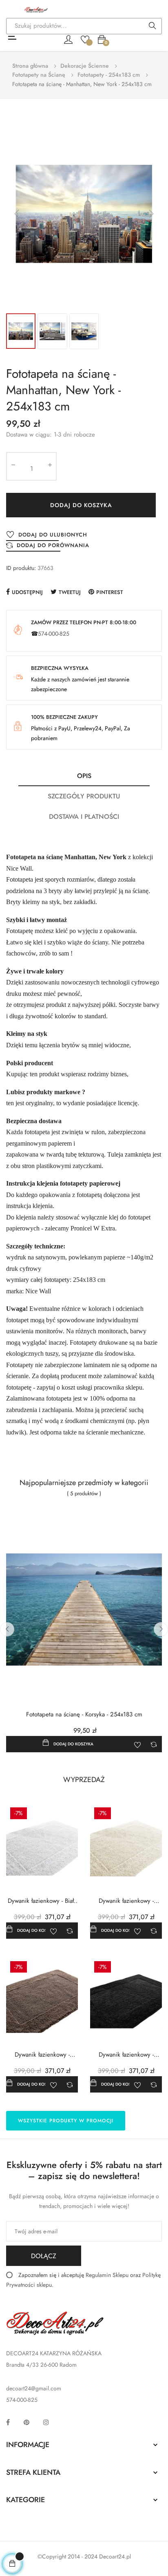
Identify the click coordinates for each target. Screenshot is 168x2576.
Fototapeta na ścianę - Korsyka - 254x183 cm (84, 1715)
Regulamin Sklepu (107, 2275)
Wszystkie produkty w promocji (66, 2121)
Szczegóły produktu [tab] (84, 796)
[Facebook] (8, 2422)
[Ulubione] (85, 39)
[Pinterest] (27, 2422)
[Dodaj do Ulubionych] (137, 1744)
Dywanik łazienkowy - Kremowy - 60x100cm (126, 1901)
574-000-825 (54, 634)
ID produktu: (21, 568)
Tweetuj (70, 592)
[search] (153, 27)
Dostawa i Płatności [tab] (84, 817)
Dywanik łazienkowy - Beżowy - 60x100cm (42, 2055)
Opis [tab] (84, 776)
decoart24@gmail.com (34, 2388)
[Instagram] (46, 2422)
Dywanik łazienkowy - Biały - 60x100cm (42, 1901)
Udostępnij (27, 592)
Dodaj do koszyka (81, 505)
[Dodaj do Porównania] (154, 1744)
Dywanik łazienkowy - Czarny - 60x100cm (126, 2055)
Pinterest (110, 592)
